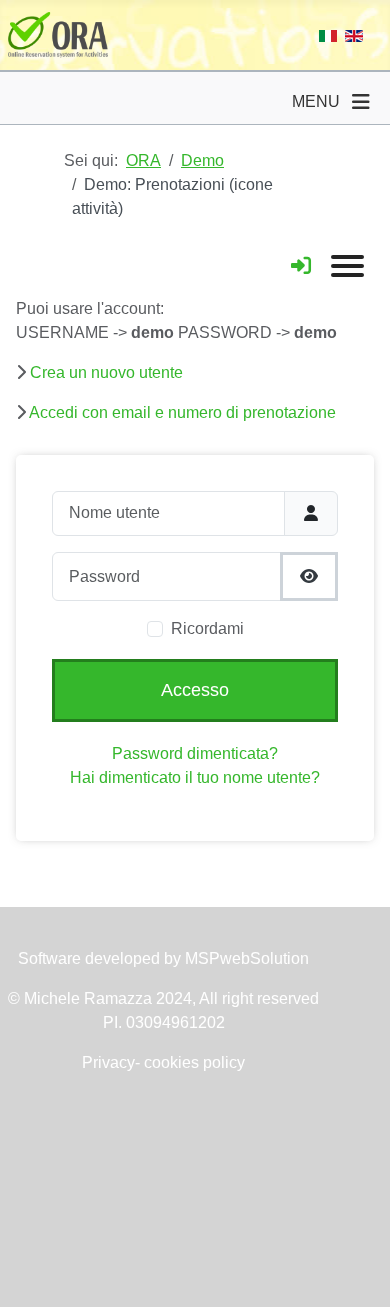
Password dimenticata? (195, 753)
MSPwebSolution (245, 958)
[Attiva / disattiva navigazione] (361, 102)
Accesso (195, 690)
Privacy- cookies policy (163, 1062)
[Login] (301, 266)
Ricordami (207, 628)
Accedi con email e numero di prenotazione (182, 412)
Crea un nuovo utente (106, 372)
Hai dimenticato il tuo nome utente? (195, 777)
